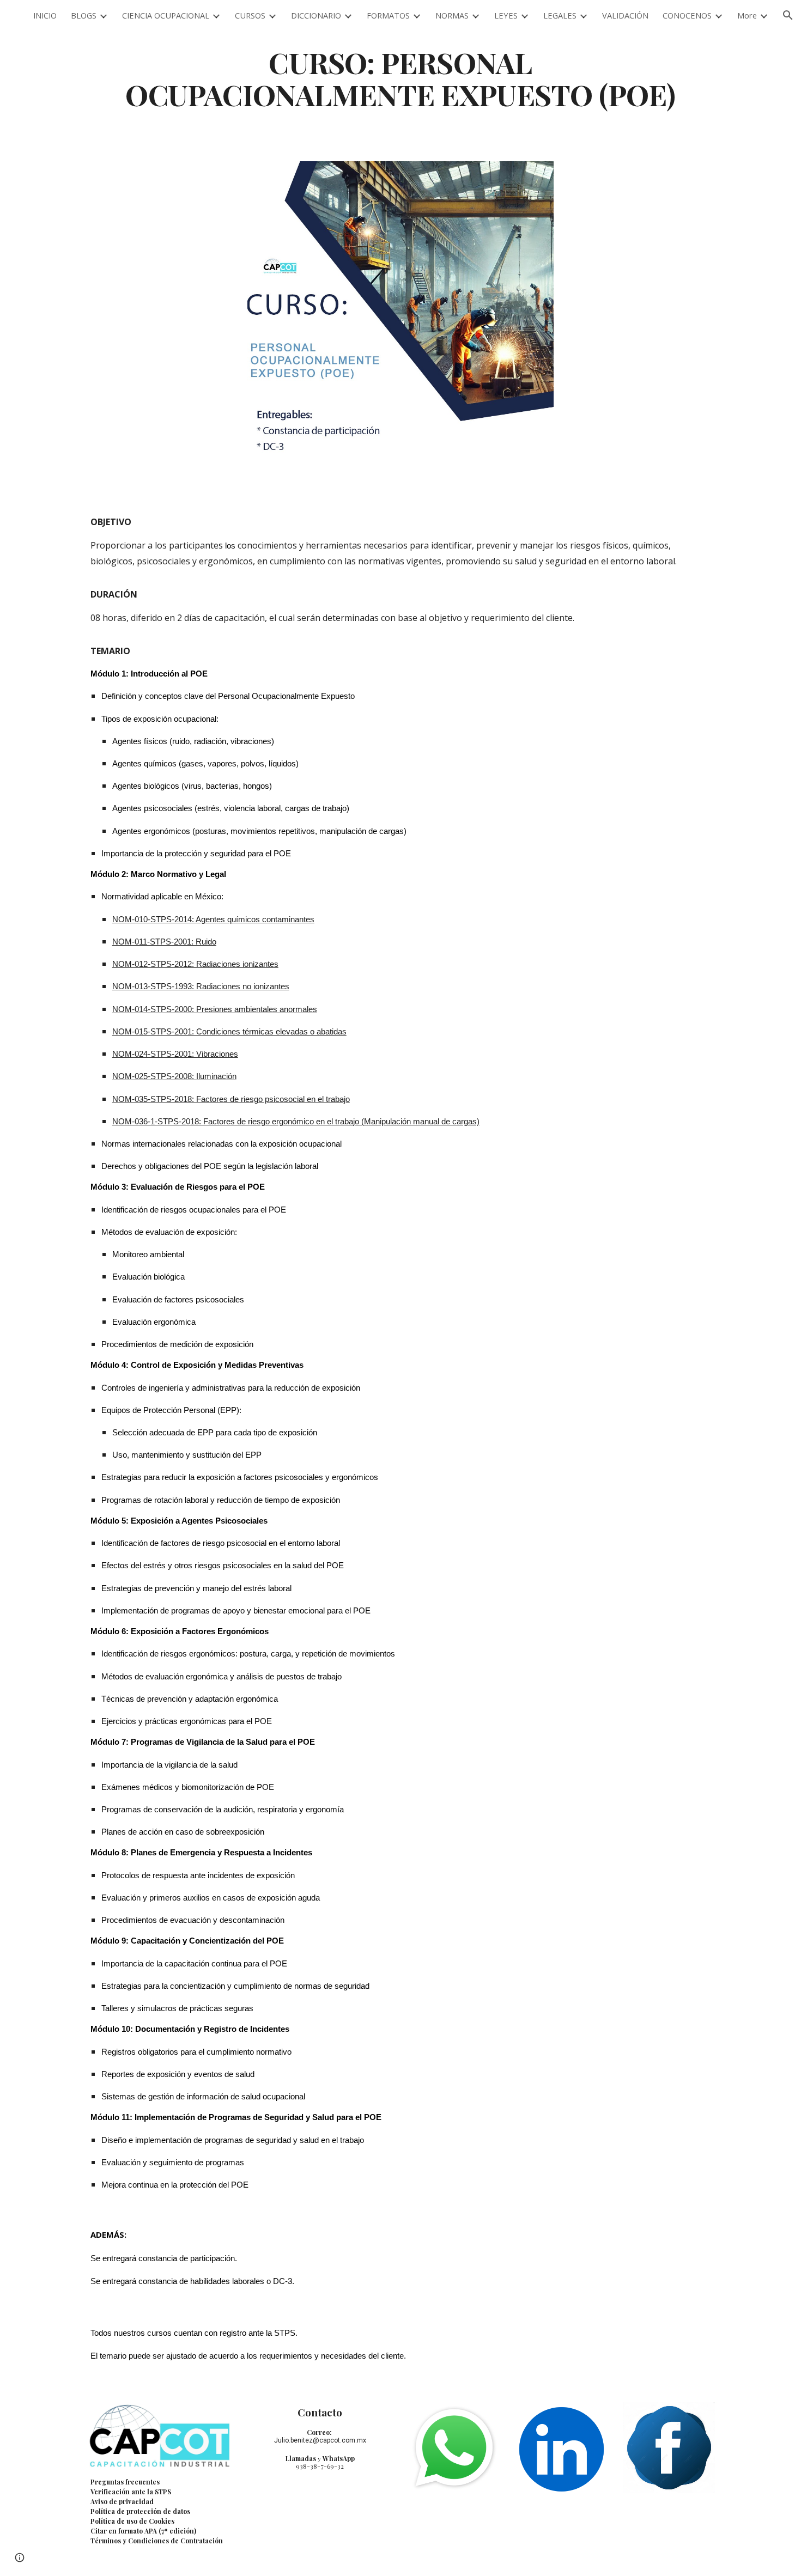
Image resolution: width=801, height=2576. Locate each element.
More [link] (747, 15)
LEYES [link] (506, 15)
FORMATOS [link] (388, 15)
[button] (788, 15)
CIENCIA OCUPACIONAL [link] (166, 15)
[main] (400, 78)
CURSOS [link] (250, 15)
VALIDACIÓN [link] (625, 15)
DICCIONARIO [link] (316, 15)
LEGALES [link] (560, 15)
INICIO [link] (45, 15)
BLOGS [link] (84, 15)
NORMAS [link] (452, 15)
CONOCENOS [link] (687, 15)
